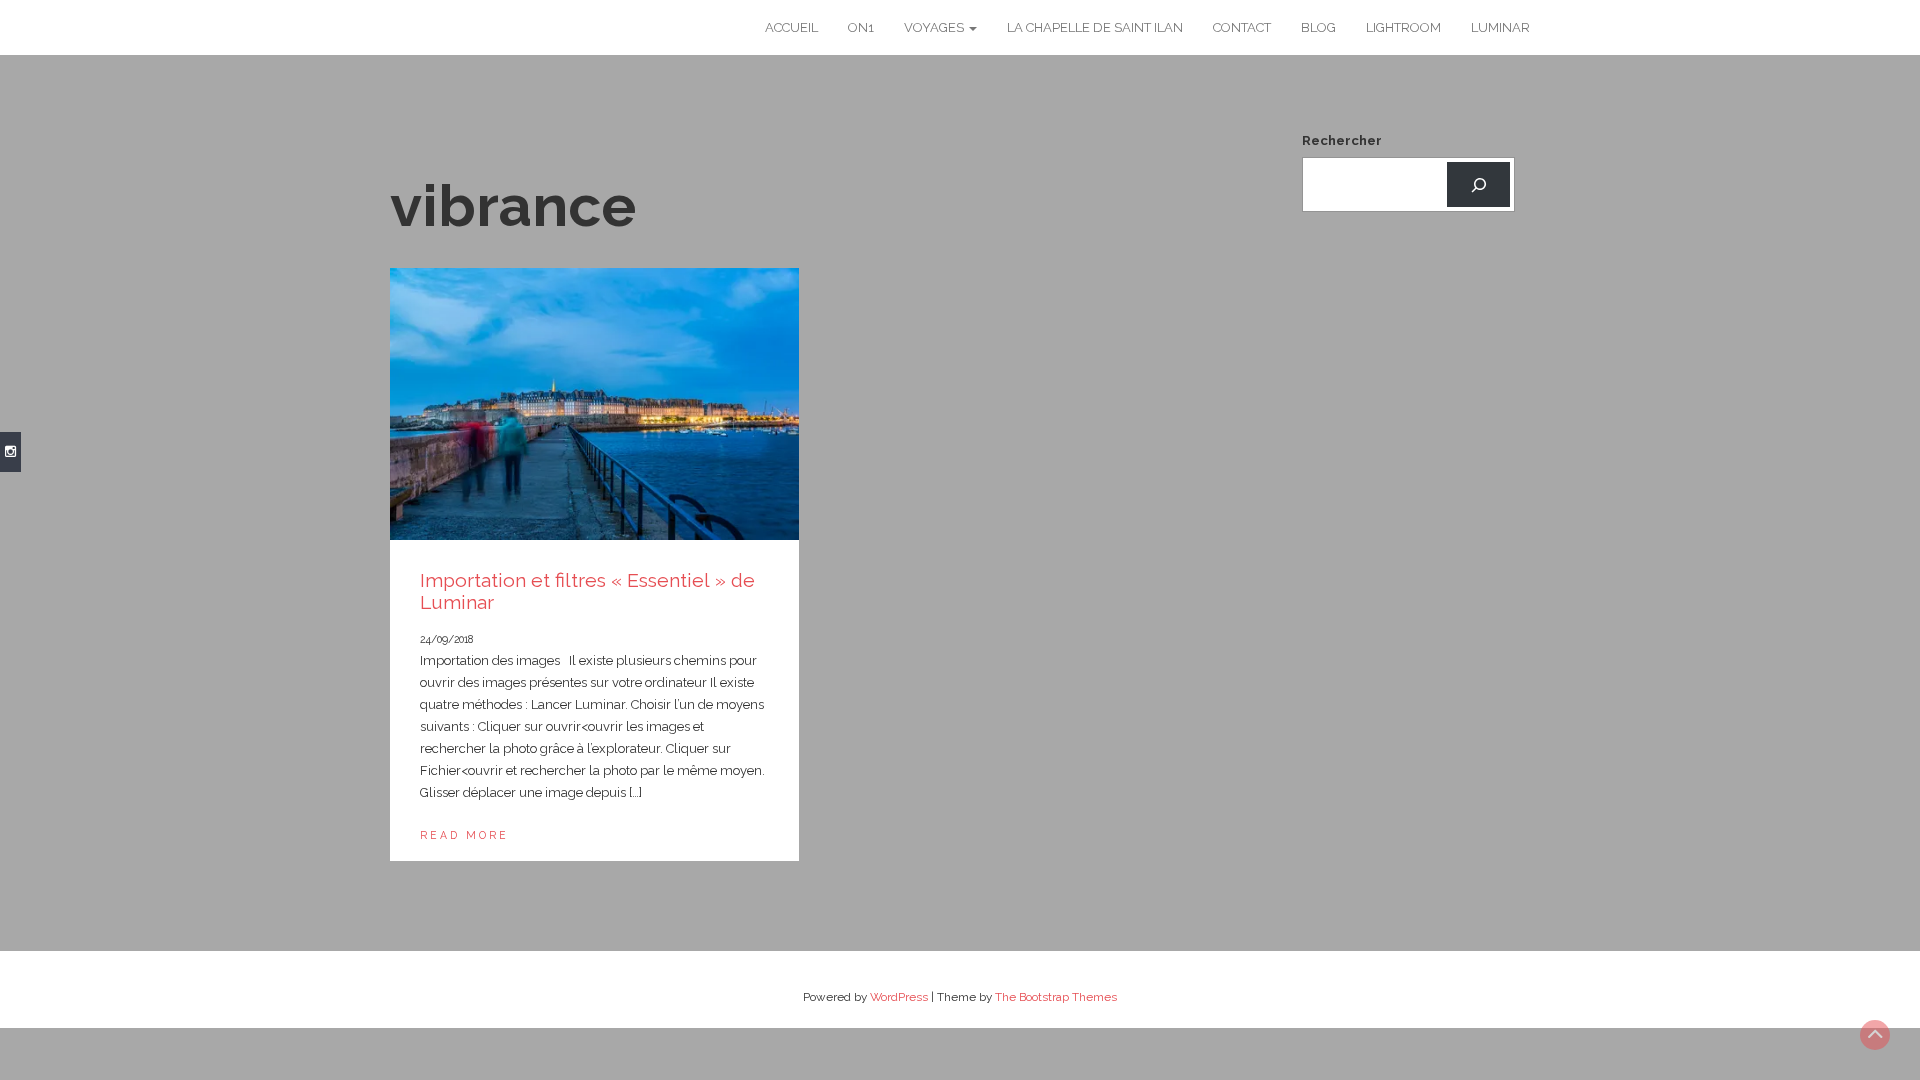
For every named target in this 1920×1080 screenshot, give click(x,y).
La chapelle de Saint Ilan (1095, 27)
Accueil (791, 27)
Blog (1318, 27)
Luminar (1500, 27)
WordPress (899, 997)
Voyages (935, 27)
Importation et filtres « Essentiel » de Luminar (587, 591)
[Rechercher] (1478, 184)
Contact (1242, 27)
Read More (464, 835)
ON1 (861, 27)
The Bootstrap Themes (1056, 997)
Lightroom (1403, 27)
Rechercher (1342, 140)
